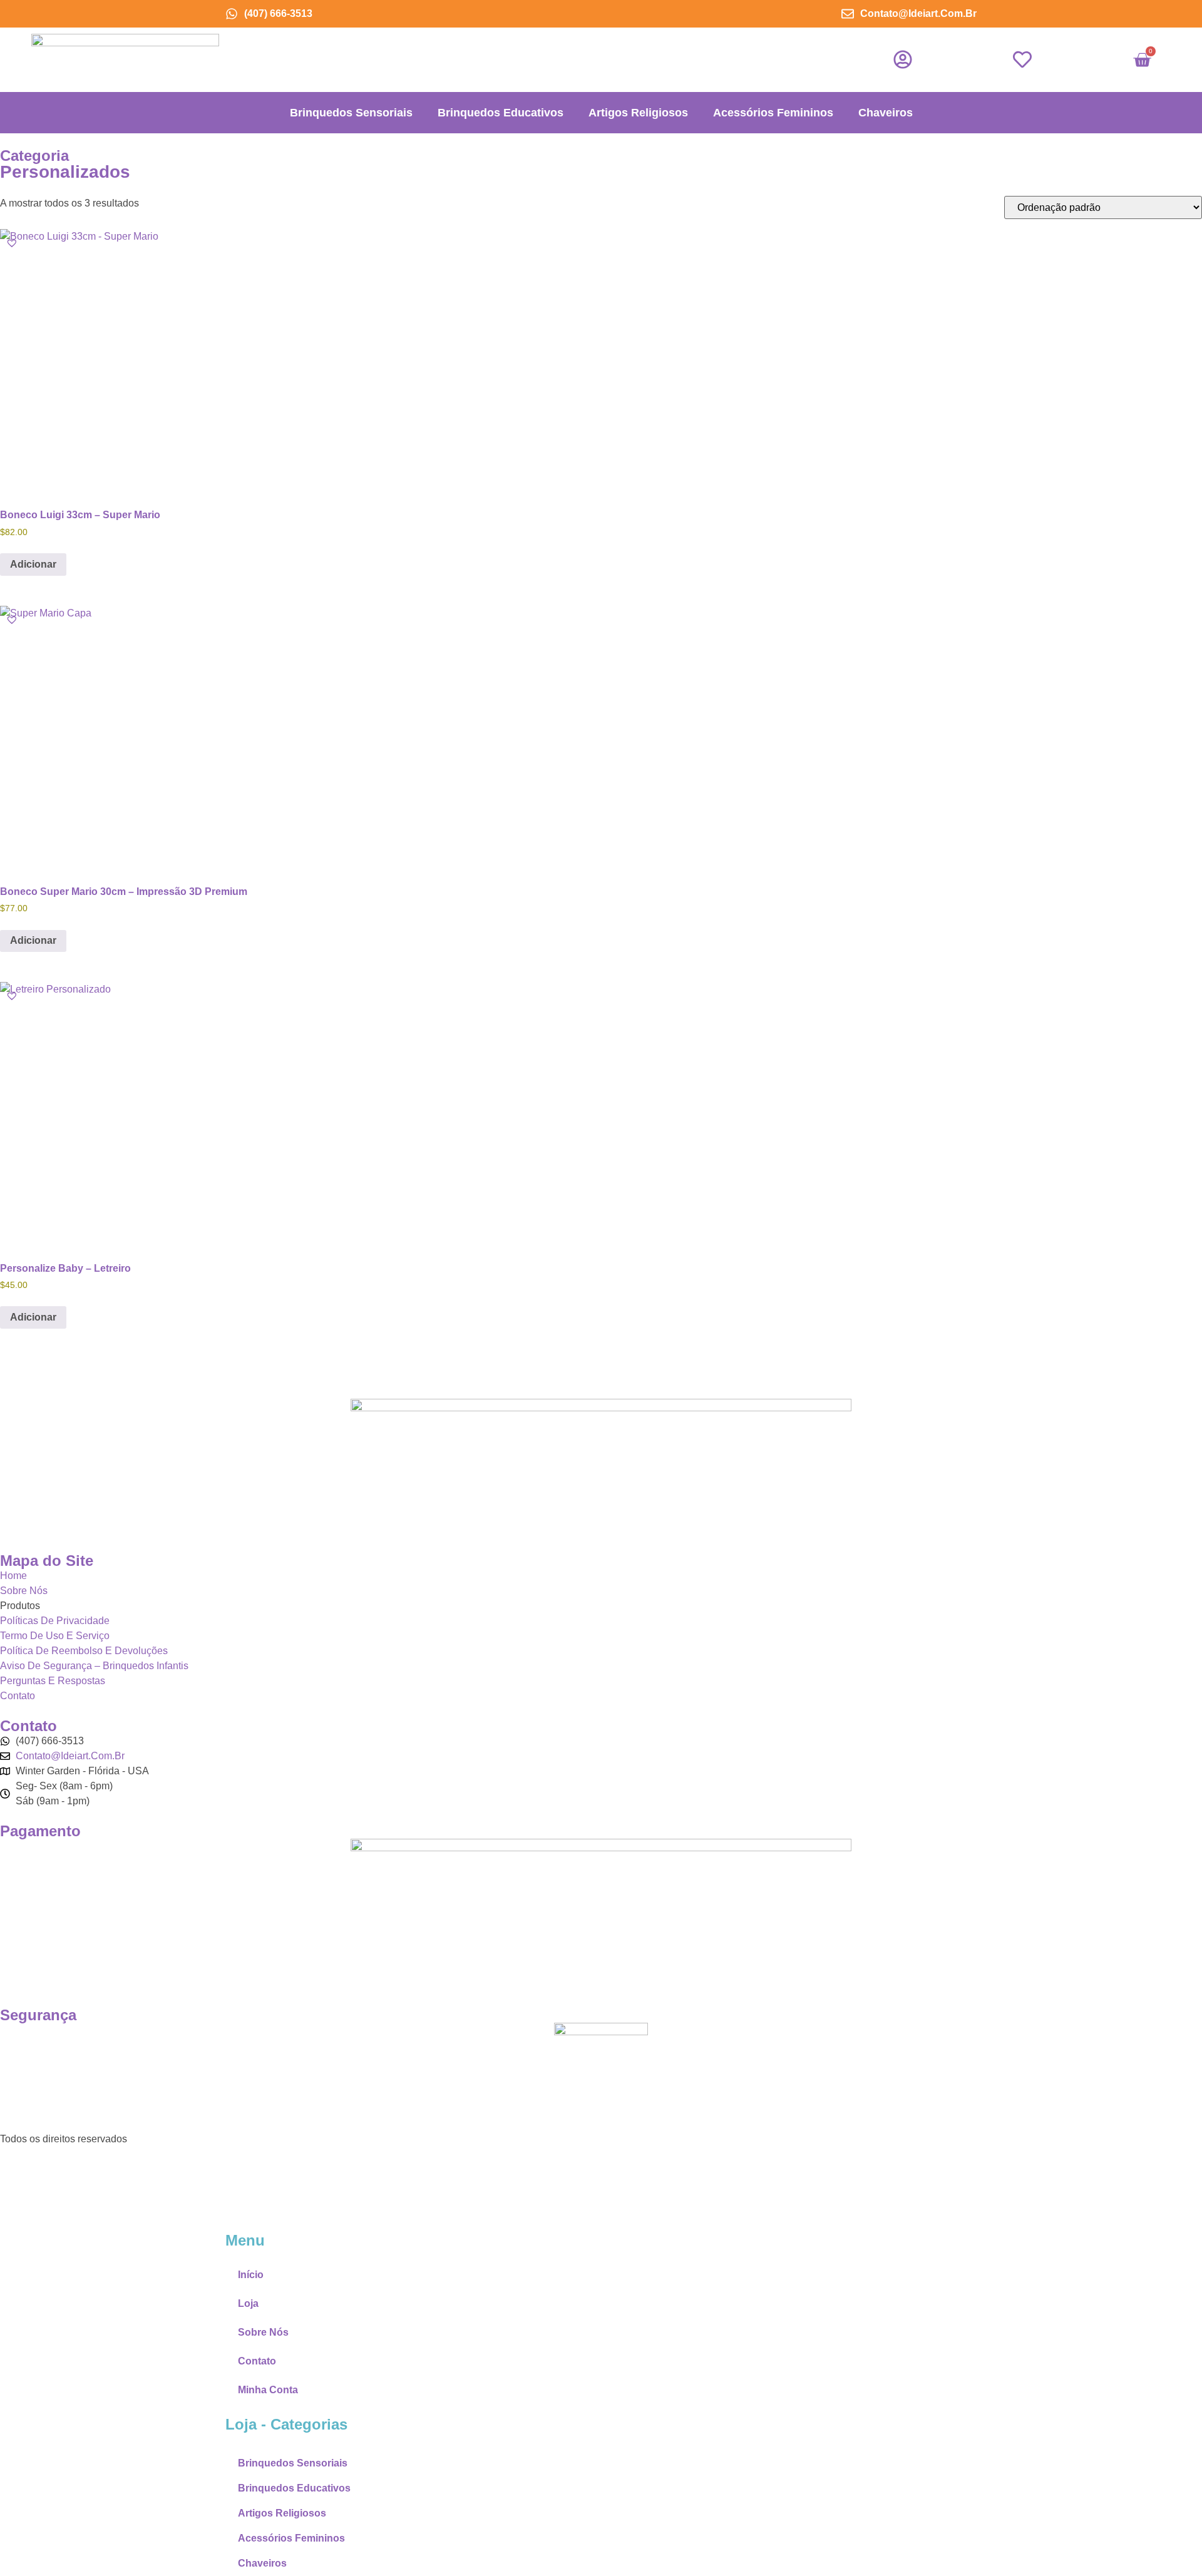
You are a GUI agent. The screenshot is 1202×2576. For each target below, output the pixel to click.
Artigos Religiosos (638, 113)
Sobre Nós (263, 2332)
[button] (12, 243)
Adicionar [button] (33, 564)
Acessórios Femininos (773, 113)
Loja (248, 2303)
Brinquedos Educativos (501, 113)
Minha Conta (268, 2390)
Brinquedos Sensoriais (351, 113)
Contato (257, 2361)
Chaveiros (886, 113)
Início (251, 2275)
